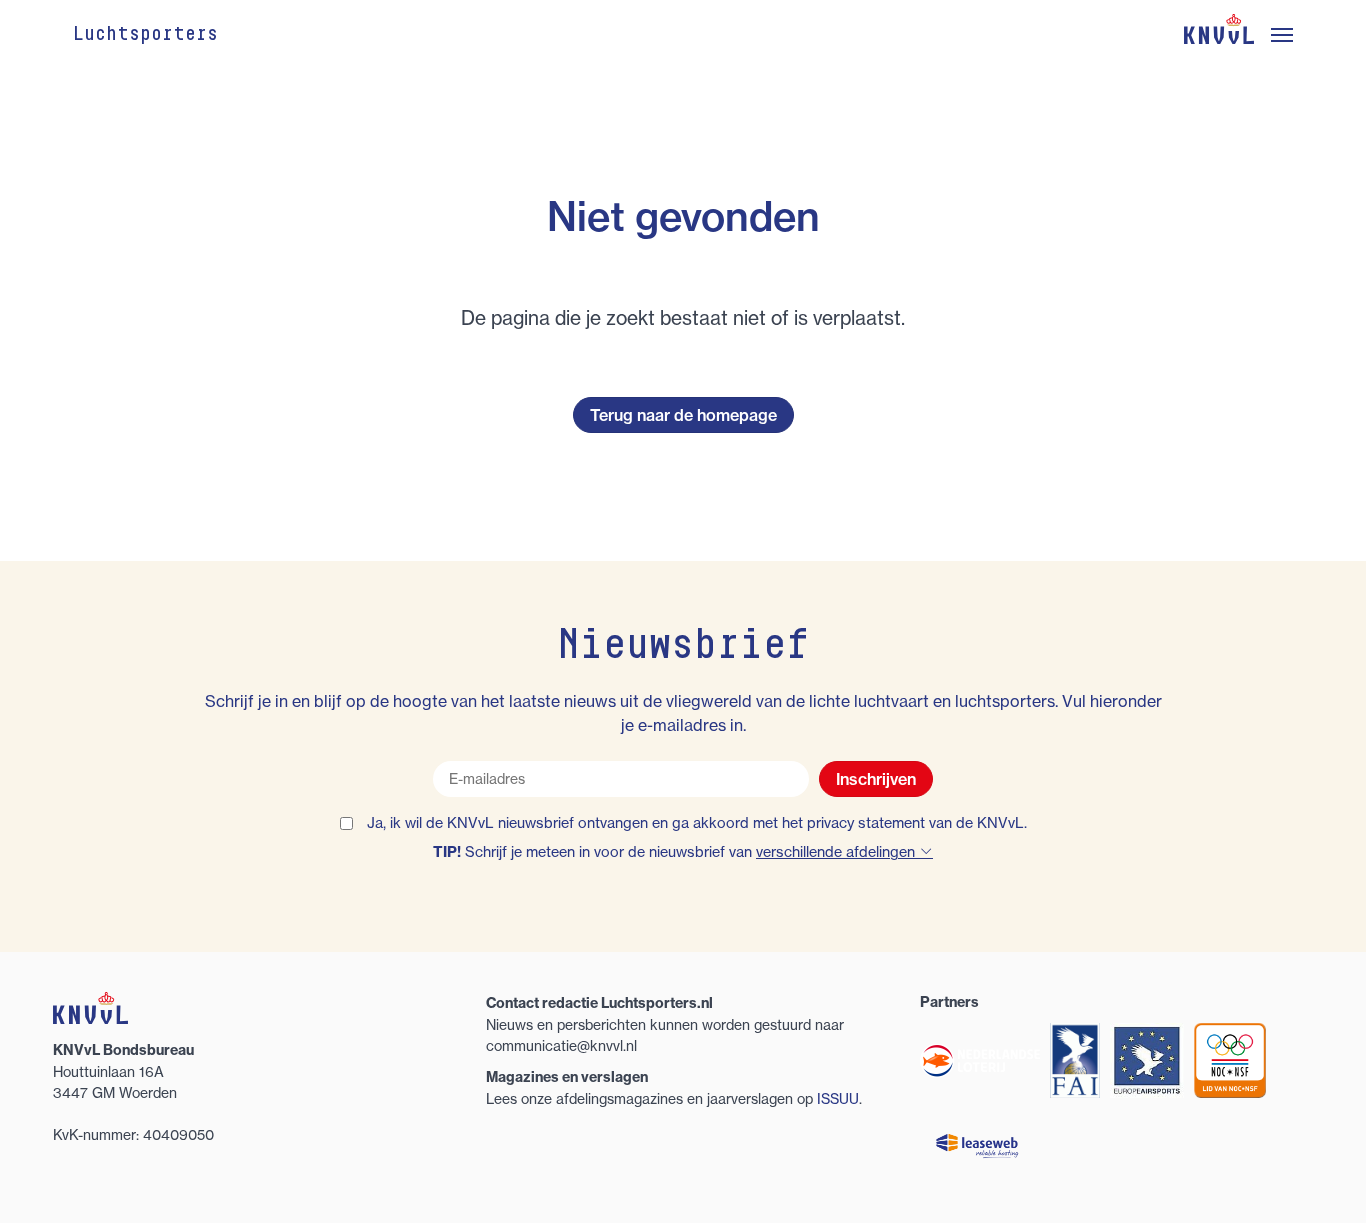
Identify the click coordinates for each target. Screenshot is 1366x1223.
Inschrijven (876, 779)
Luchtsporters (145, 35)
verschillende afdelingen (837, 852)
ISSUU (838, 1098)
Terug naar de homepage (683, 415)
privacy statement (866, 823)
